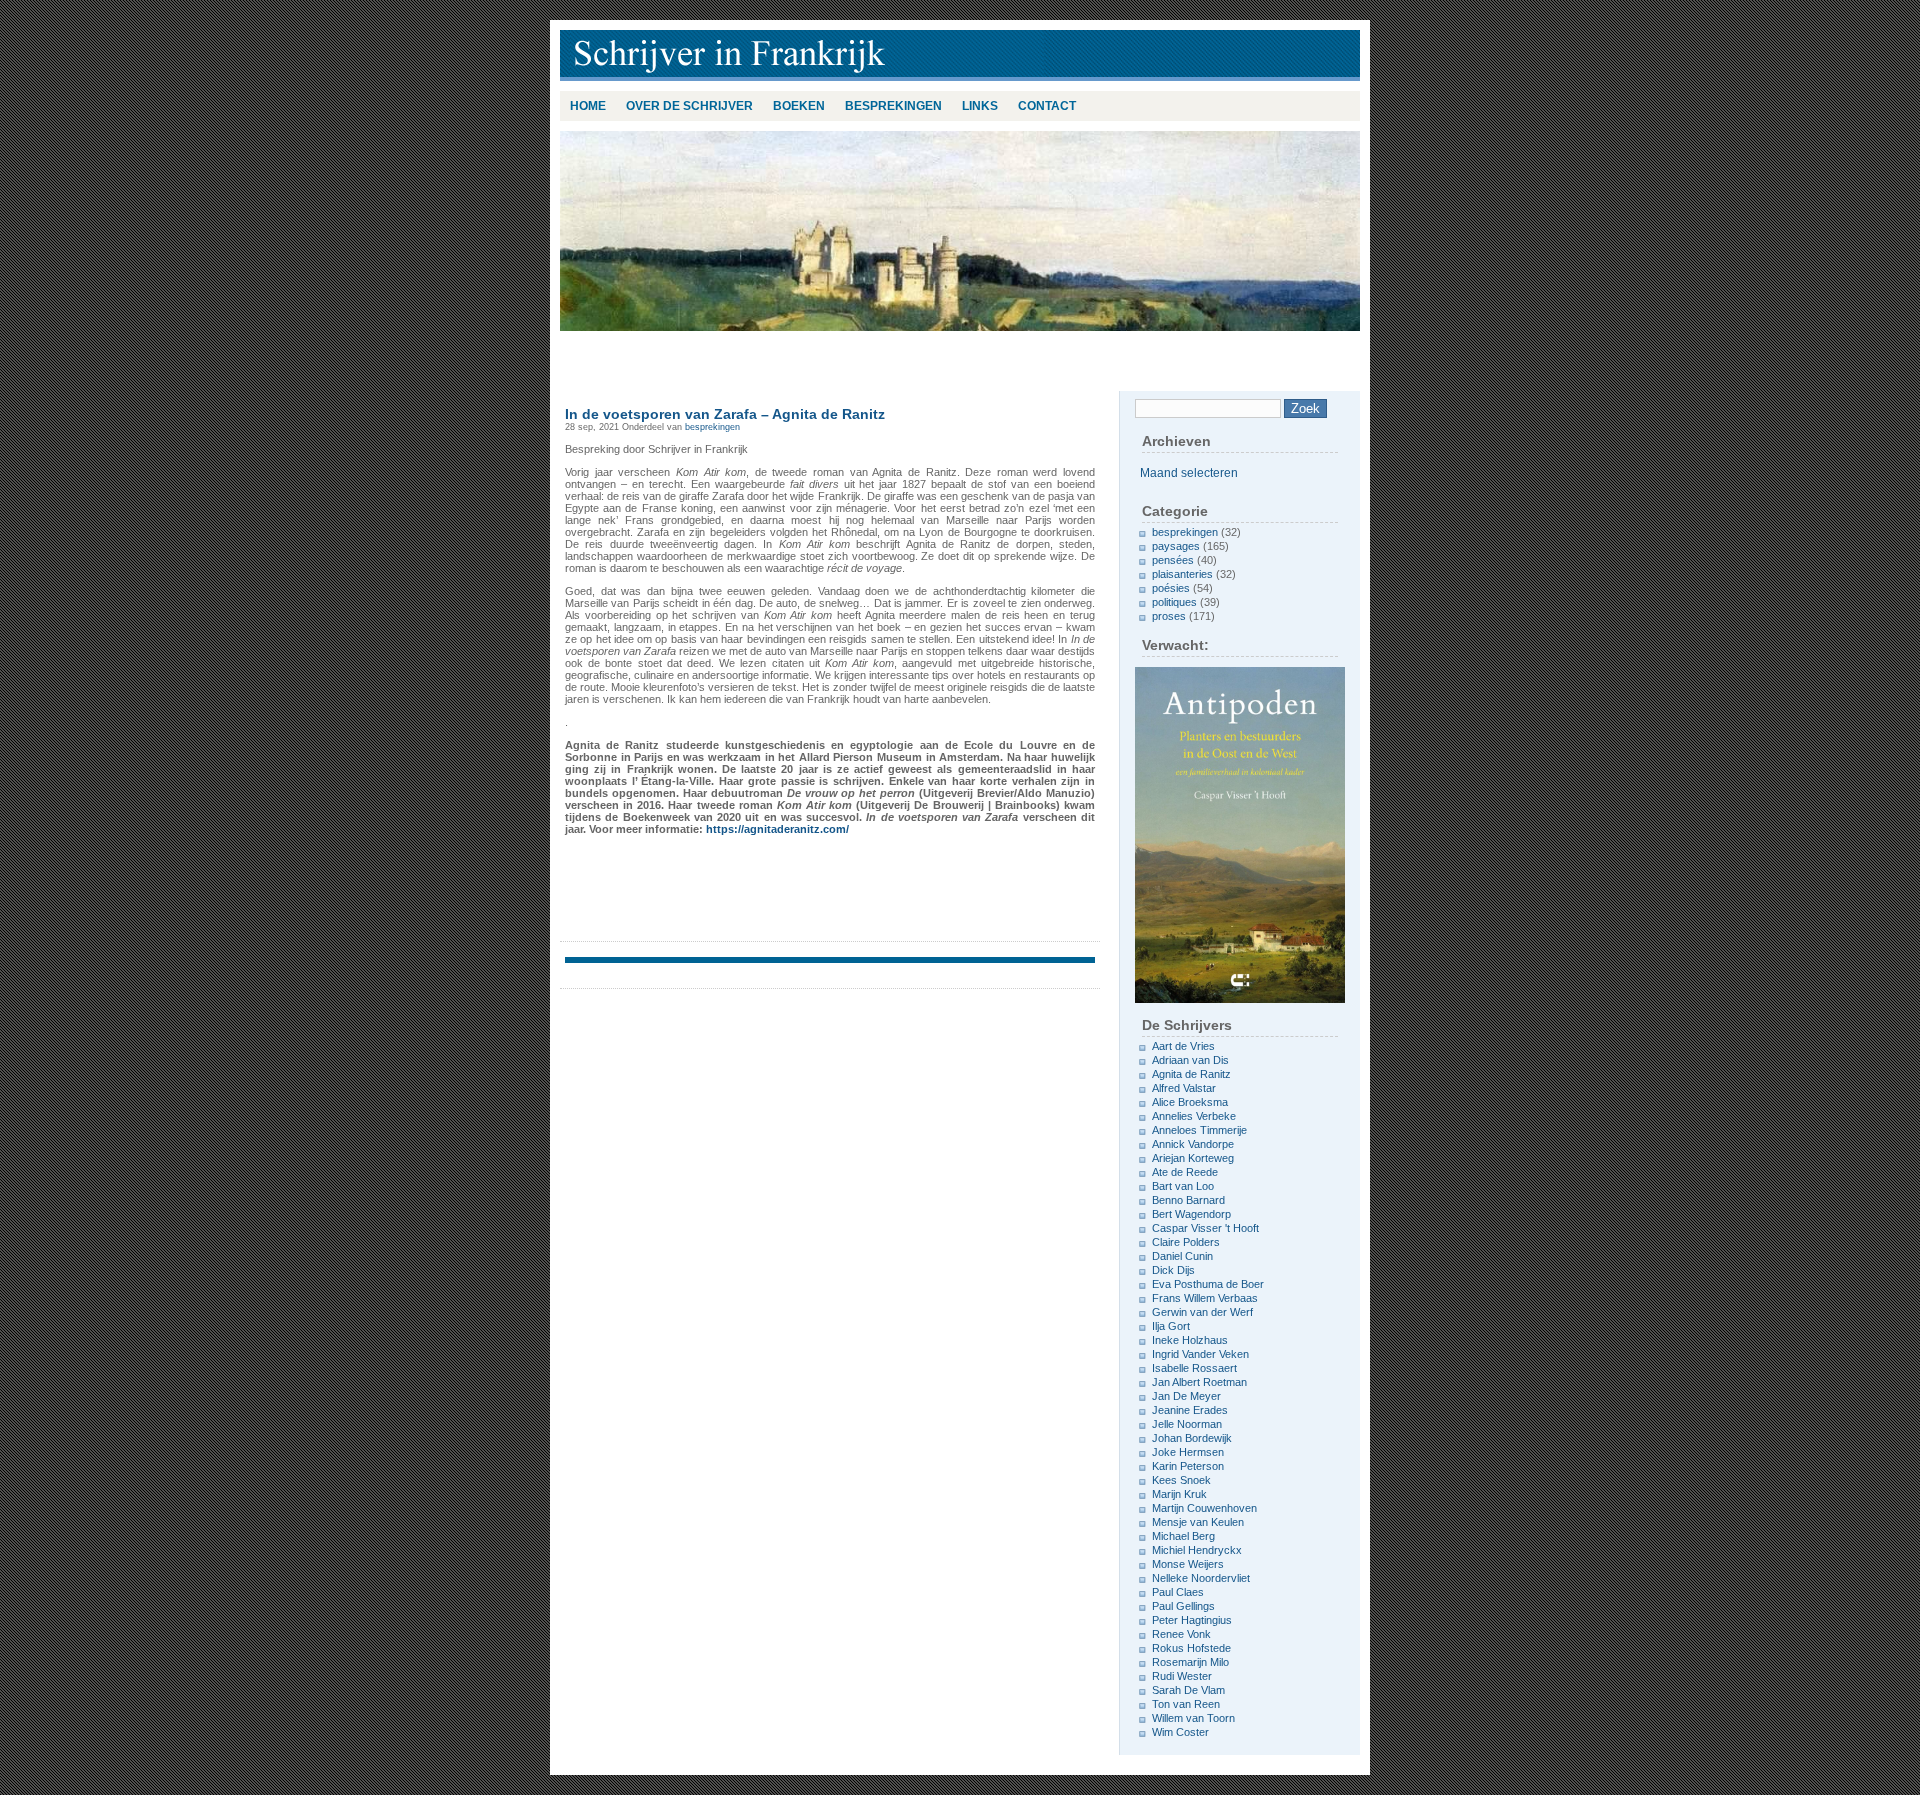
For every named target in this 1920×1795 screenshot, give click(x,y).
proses (1169, 616)
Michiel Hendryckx (1197, 1550)
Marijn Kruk (1179, 1494)
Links (980, 106)
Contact (1047, 106)
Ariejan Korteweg (1193, 1158)
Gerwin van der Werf (1202, 1312)
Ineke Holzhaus (1190, 1340)
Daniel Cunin (1182, 1256)
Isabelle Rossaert (1194, 1368)
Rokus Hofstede (1191, 1648)
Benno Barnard (1188, 1200)
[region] (960, 231)
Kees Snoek (1181, 1480)
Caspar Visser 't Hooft (1205, 1228)
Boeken (799, 106)
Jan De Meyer (1186, 1396)
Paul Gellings (1183, 1606)
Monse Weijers (1188, 1564)
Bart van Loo (1183, 1186)
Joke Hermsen (1188, 1452)
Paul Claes (1178, 1592)
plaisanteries (1182, 574)
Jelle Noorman (1187, 1424)
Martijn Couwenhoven (1204, 1508)
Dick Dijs (1173, 1270)
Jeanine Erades (1190, 1410)
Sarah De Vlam (1188, 1690)
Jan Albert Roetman (1199, 1382)
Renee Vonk (1181, 1634)
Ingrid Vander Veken (1200, 1354)
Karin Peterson (1188, 1466)
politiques (1174, 602)
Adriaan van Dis (1190, 1060)
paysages (1176, 546)
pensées (1173, 560)
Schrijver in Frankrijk (820, 55)
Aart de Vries (1183, 1046)
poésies (1171, 588)
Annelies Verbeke (1194, 1116)
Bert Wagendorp (1191, 1214)
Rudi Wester (1182, 1676)
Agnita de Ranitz (1191, 1074)
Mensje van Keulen (1198, 1522)
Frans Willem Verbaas (1205, 1298)
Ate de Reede (1185, 1172)
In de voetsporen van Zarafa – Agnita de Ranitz (725, 414)
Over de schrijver (689, 106)
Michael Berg (1183, 1536)
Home (588, 106)
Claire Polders (1186, 1242)
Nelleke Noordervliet (1201, 1578)
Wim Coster (1180, 1732)
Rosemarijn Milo (1190, 1662)
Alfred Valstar (1184, 1088)
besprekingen (893, 106)
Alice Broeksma (1190, 1102)
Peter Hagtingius (1192, 1620)
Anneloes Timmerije (1199, 1130)
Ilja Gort (1171, 1326)
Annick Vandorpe (1193, 1144)
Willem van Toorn (1193, 1718)
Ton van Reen (1186, 1704)
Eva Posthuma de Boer (1208, 1284)
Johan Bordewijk (1192, 1438)
